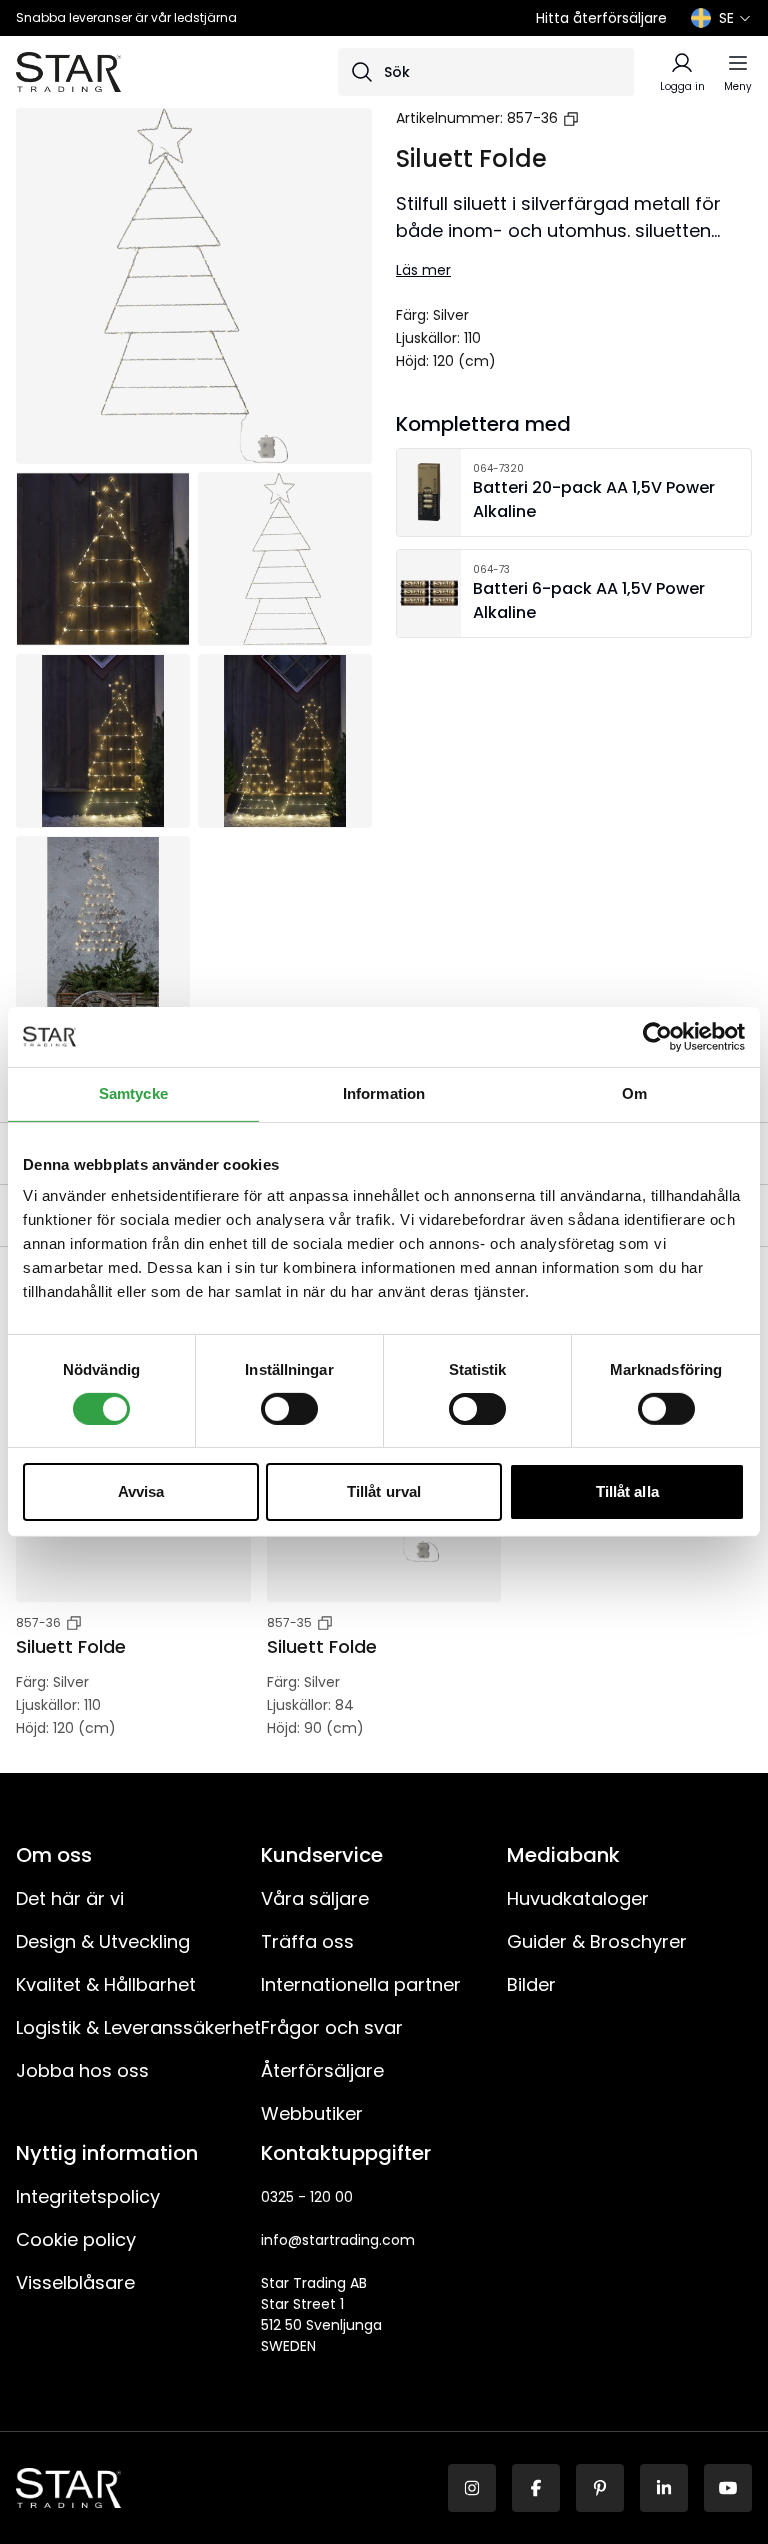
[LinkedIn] (664, 2488)
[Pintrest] (600, 2488)
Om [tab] (634, 1093)
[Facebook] (536, 2488)
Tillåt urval (384, 1491)
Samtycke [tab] (133, 1093)
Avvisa (141, 1491)
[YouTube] (728, 2488)
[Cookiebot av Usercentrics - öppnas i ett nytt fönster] (657, 1037)
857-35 (289, 1622)
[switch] (289, 1409)
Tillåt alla (627, 1491)
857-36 (532, 118)
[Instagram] (472, 2488)
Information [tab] (384, 1093)
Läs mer (423, 270)
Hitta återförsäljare (601, 18)
